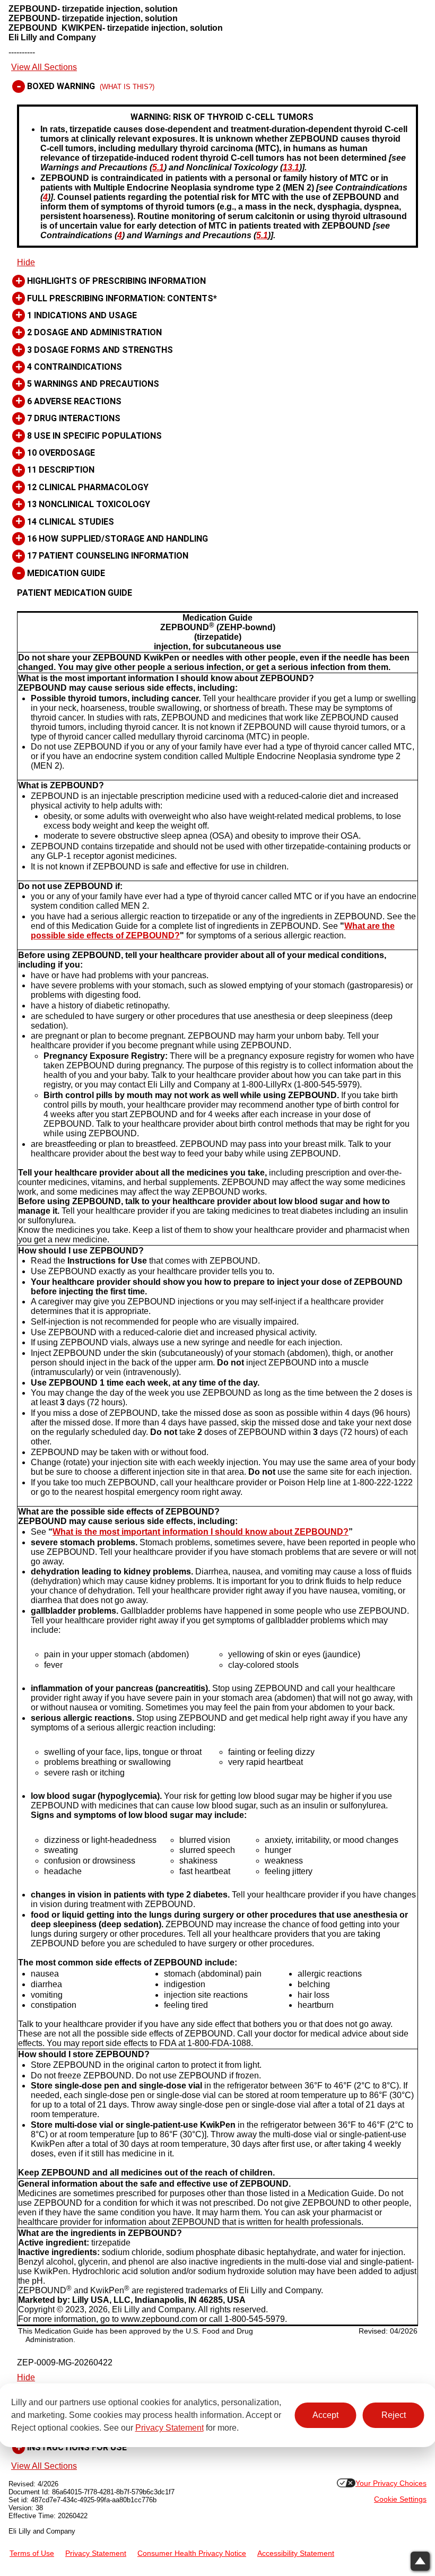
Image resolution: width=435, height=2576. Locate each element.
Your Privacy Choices (391, 2483)
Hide (26, 262)
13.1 (291, 167)
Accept (325, 2415)
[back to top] (420, 2561)
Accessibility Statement (296, 2553)
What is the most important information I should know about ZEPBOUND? (201, 1532)
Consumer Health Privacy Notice (192, 2553)
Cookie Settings (400, 2499)
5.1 (158, 167)
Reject (394, 2415)
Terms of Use (32, 2553)
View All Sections (44, 67)
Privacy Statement (169, 2428)
